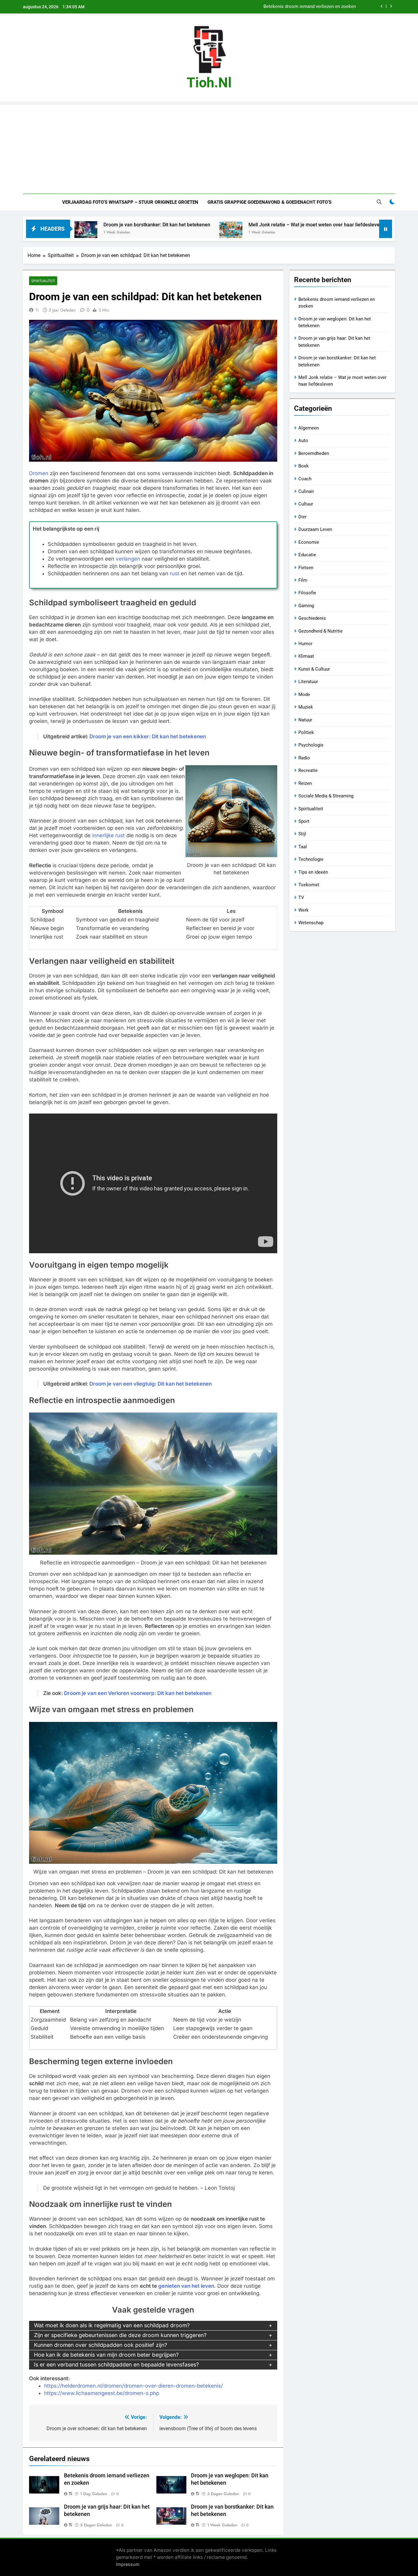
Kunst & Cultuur (314, 669)
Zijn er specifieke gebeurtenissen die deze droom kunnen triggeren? (120, 2335)
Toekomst (309, 885)
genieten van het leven (186, 2286)
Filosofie (307, 593)
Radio (304, 758)
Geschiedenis (312, 618)
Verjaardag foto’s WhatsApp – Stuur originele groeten (130, 202)
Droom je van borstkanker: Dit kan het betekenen (79, 225)
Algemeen (309, 428)
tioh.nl (209, 83)
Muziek (306, 707)
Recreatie (308, 770)
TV (301, 898)
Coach (305, 479)
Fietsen (306, 568)
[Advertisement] (209, 148)
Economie (309, 542)
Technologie (311, 859)
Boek (304, 466)
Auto (303, 441)
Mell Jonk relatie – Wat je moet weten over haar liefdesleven (237, 225)
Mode (304, 694)
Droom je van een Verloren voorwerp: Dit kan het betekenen (138, 1693)
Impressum (128, 2564)
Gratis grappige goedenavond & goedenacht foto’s (269, 202)
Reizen (305, 783)
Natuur (305, 720)
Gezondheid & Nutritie (321, 631)
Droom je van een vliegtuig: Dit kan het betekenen (151, 1384)
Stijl (302, 834)
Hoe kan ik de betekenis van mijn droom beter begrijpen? (106, 2355)
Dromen (39, 473)
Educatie (307, 555)
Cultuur (306, 504)
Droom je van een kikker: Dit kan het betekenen (148, 736)
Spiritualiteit (43, 281)
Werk (304, 910)
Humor (305, 644)
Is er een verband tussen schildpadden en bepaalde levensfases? (116, 2364)
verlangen (128, 559)
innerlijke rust (108, 835)
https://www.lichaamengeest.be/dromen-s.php (102, 2393)
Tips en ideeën (313, 872)
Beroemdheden (314, 453)
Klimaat (306, 656)
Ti (37, 310)
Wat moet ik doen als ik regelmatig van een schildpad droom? (112, 2325)
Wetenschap (311, 923)
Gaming (306, 606)
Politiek (306, 732)
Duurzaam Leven (315, 529)
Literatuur (308, 682)
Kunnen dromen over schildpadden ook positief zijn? (101, 2345)
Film (303, 580)
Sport (304, 821)
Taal (303, 847)
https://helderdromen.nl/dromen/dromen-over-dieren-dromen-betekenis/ (133, 2386)
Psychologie (311, 745)
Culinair (306, 491)
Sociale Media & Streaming (326, 796)
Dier (302, 517)
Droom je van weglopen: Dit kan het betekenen (308, 10)
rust (175, 573)
